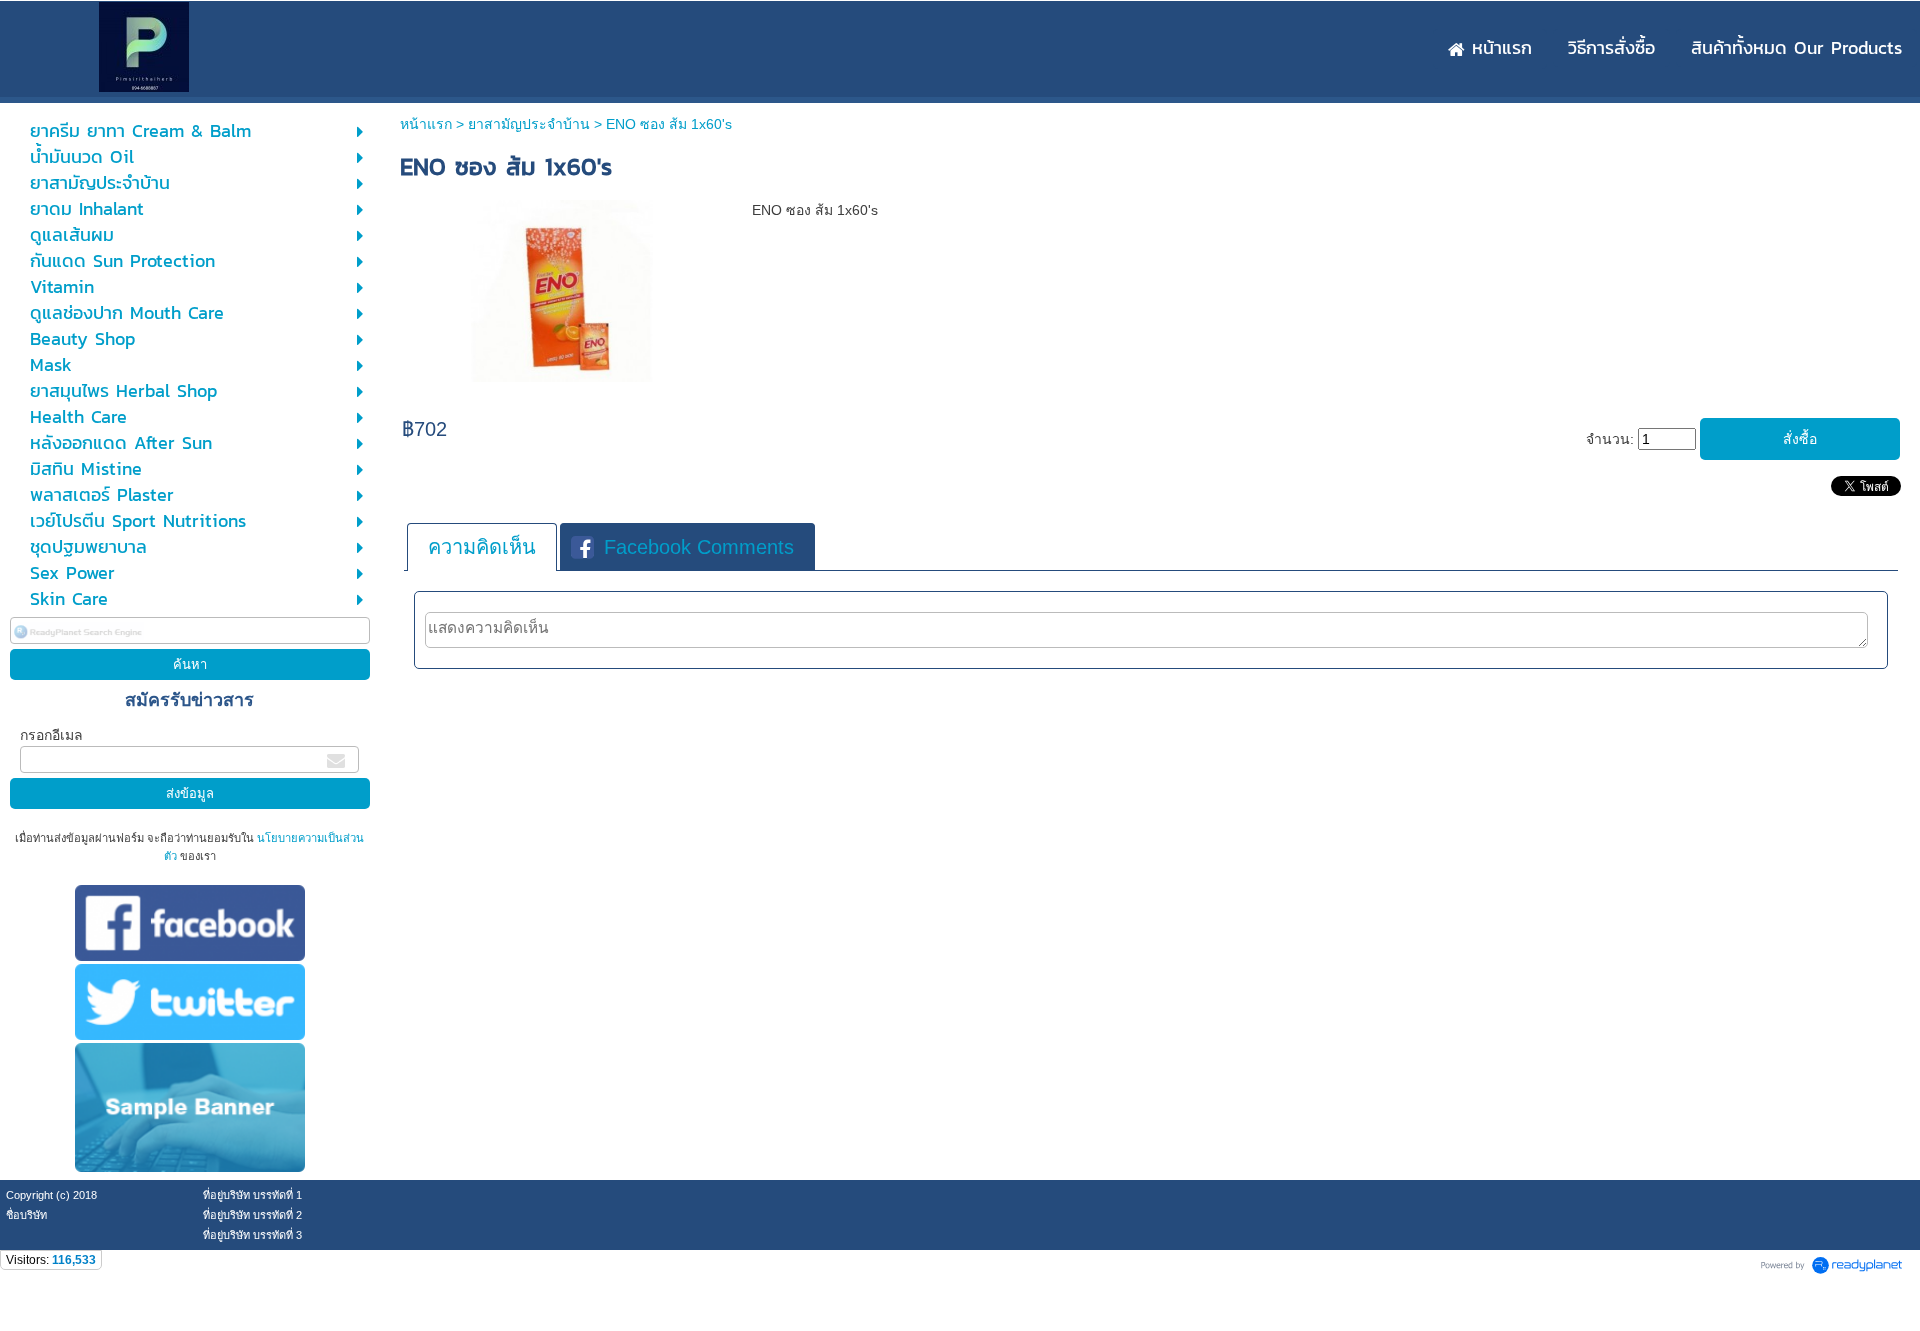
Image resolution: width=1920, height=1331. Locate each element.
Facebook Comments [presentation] (699, 547)
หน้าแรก (426, 124)
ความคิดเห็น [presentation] (482, 547)
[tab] (482, 547)
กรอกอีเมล (51, 735)
